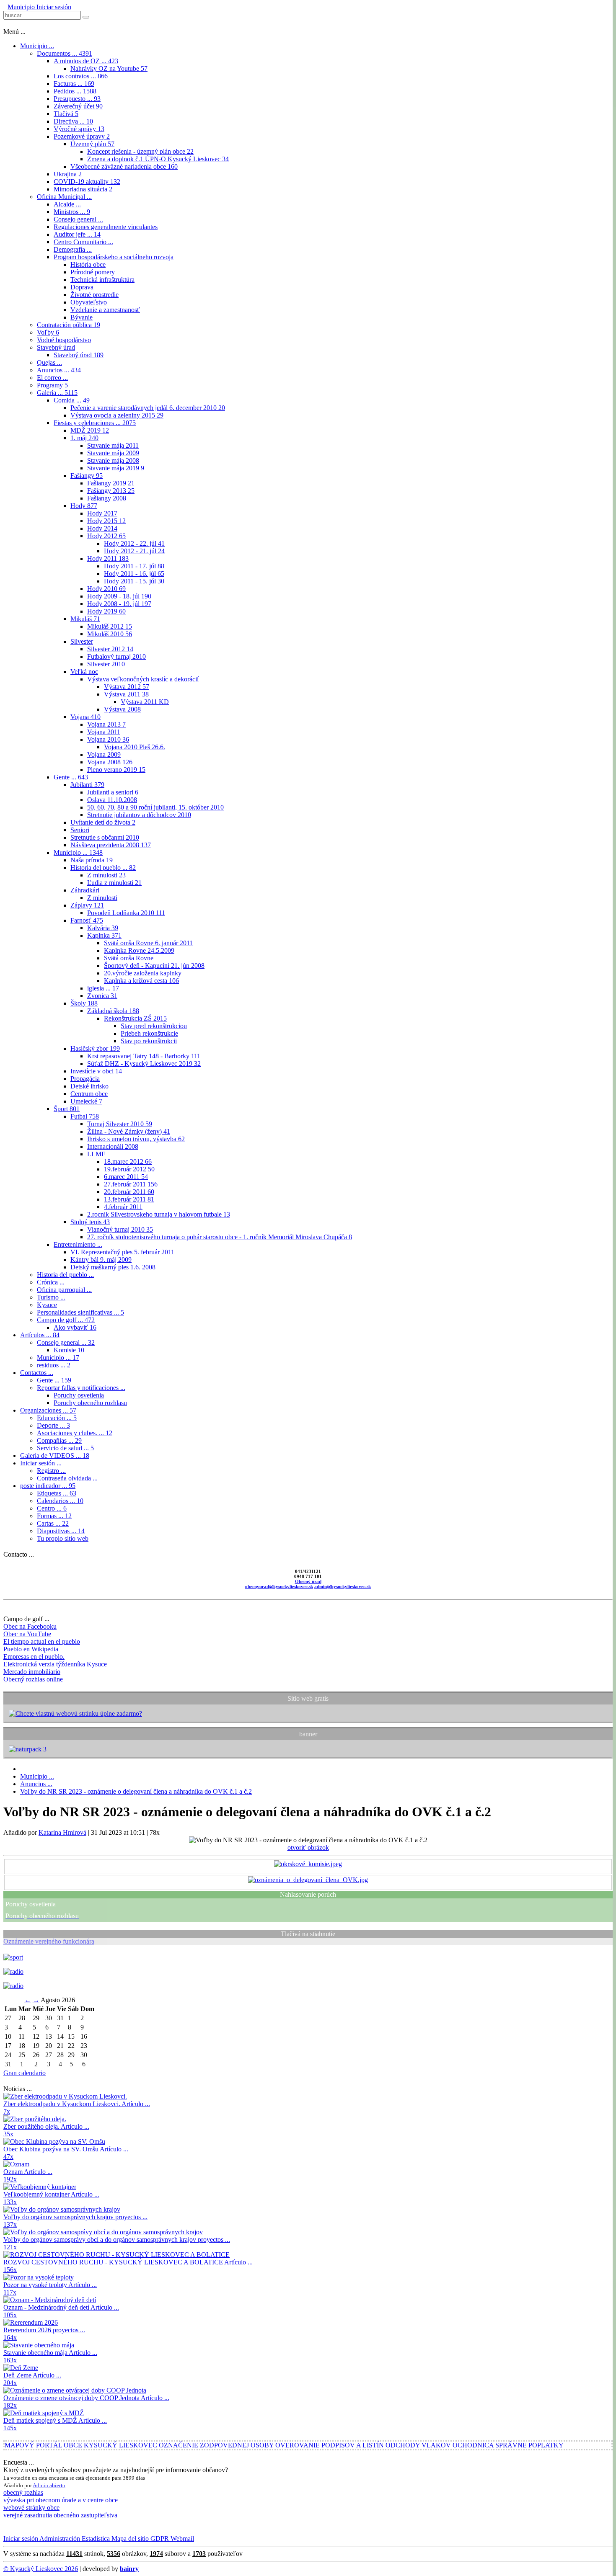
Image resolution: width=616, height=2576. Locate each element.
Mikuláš (85, 619)
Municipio (21, 7)
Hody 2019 (106, 611)
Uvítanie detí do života (103, 822)
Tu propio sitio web (63, 1538)
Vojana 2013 (106, 724)
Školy (84, 1003)
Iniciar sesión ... (41, 1463)
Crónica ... (51, 1282)
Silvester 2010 (106, 664)
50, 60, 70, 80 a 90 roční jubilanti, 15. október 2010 (155, 807)
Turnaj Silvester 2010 (120, 1124)
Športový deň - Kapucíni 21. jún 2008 (154, 966)
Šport (67, 1109)
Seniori (80, 830)
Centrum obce (89, 1094)
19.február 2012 (129, 1169)
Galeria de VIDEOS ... (55, 1456)
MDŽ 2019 (90, 430)
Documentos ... (65, 53)
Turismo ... (51, 1297)
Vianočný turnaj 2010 (120, 1229)
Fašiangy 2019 (111, 483)
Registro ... (51, 1471)
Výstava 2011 (126, 694)
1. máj (84, 438)
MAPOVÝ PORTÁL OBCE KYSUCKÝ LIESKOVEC (81, 2445)
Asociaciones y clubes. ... (75, 1433)
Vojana (85, 717)
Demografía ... (73, 249)
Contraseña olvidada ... (67, 1478)
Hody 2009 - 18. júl (119, 596)
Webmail (181, 2539)
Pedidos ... (75, 91)
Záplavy (87, 905)
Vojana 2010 (108, 739)
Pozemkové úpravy (82, 136)
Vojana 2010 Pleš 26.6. (135, 747)
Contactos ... (37, 1373)
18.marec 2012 (128, 1162)
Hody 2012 (106, 536)
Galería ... (57, 393)
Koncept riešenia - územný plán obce (140, 151)
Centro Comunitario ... (83, 242)
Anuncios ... (59, 370)
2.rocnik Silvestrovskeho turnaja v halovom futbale (159, 1214)
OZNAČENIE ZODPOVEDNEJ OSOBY (216, 2445)
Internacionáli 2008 (113, 1146)
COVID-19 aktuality (87, 182)
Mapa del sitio (129, 2539)
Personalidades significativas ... (80, 1312)
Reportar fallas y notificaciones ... (81, 1388)
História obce (88, 264)
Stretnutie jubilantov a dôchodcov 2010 (139, 815)
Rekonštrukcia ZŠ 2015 (135, 1018)
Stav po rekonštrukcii (149, 1041)
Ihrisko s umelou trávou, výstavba (136, 1139)
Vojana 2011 (104, 732)
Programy (52, 385)
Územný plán (92, 144)
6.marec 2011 (126, 1177)
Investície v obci (96, 1071)
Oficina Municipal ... (64, 197)
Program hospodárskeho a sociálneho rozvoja (114, 257)
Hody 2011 (108, 558)
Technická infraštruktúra (102, 280)
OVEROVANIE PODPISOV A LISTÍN (330, 2445)
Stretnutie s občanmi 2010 (105, 837)
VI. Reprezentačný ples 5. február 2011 (122, 1252)
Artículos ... (40, 1335)
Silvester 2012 (110, 649)
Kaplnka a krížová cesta (141, 981)
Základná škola (113, 1011)
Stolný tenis (90, 1222)
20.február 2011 (129, 1192)
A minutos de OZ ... (86, 61)
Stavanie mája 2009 (113, 453)
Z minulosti (106, 875)
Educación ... (57, 1418)
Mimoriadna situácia (83, 189)
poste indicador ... (48, 1486)
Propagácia (85, 1079)
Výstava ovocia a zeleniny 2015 (117, 415)
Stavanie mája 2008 (113, 460)
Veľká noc (84, 672)
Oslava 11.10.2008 (112, 800)
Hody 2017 (102, 513)
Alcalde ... (67, 204)
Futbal (85, 1116)
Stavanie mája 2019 (116, 468)
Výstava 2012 (127, 687)
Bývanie (82, 317)
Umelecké (86, 1101)
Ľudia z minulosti (114, 883)
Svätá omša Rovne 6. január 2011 (148, 943)
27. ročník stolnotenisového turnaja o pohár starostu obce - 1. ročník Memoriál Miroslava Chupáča (220, 1237)
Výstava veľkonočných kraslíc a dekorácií (143, 679)
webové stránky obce (31, 2508)
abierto (57, 2485)
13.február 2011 (129, 1199)
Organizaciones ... (48, 1410)
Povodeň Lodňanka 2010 (126, 913)
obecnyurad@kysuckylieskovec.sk (279, 1586)
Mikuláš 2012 (110, 626)
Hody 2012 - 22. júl (134, 543)
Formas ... (54, 1516)
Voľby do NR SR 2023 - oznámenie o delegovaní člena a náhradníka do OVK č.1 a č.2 (136, 1791)
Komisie (69, 1350)
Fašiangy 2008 (107, 498)
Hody (84, 506)
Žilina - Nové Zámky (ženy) (129, 1131)
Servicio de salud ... (65, 1448)
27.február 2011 (131, 1184)
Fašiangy (87, 476)
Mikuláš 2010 (110, 634)
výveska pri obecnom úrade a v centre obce (61, 2500)
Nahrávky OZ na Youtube (109, 68)
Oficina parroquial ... (64, 1290)
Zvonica (102, 996)
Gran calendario (25, 2073)
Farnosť (87, 920)
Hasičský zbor (95, 1048)
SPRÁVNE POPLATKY (529, 2445)
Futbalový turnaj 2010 (116, 656)
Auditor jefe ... (77, 234)
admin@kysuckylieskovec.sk (343, 1586)
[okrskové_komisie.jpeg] (308, 1864)
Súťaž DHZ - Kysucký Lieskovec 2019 (144, 1064)
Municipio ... (37, 46)
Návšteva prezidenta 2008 (111, 845)
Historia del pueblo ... (103, 868)
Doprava (82, 287)
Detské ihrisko (89, 1086)
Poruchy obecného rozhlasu (90, 1403)
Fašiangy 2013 (111, 491)
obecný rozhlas (23, 2492)
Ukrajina (68, 174)
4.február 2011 (123, 1207)
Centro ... (52, 1508)
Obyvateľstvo (89, 302)
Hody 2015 (106, 521)
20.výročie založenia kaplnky (143, 973)
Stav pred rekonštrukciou (154, 1026)
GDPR (159, 2539)
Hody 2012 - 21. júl (134, 551)
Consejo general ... (78, 219)
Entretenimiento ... (78, 1244)
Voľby (48, 332)
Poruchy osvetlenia (79, 1395)
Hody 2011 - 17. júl (134, 566)
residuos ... (54, 1365)
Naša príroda (92, 860)
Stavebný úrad (56, 347)
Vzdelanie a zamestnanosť (105, 310)
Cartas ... (53, 1523)
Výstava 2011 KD (145, 702)
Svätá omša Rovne (129, 958)
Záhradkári (85, 890)
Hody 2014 (102, 528)
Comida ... (72, 400)
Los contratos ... (81, 76)
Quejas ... (49, 362)
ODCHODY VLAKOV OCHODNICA (440, 2445)
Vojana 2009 (104, 754)
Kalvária (103, 928)
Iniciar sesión (53, 7)
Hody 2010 (106, 589)
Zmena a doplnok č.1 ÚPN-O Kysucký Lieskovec (158, 159)
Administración (59, 2539)
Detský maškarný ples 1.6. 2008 (113, 1267)
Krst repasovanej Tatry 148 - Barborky (144, 1056)
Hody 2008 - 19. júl (119, 604)
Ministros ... (72, 212)
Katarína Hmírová (62, 1832)
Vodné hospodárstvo (64, 340)
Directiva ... (73, 121)
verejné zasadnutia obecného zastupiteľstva (60, 2515)
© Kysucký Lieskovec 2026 (41, 2569)
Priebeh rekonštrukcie (149, 1033)
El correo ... (52, 378)
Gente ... (71, 777)
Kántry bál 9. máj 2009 (101, 1260)
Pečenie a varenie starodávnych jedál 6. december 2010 (148, 408)
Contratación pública (69, 325)
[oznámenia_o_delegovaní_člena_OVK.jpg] (308, 1880)
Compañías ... (59, 1440)
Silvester (82, 641)
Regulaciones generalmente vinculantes (106, 227)
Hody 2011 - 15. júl (134, 581)
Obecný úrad (308, 1581)
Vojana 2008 (110, 762)
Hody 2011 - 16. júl (134, 574)
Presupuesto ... (77, 99)
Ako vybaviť (75, 1327)
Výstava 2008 (122, 709)
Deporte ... (53, 1425)
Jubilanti (87, 785)
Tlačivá (66, 114)
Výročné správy (79, 129)
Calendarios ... (60, 1501)
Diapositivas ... (61, 1531)
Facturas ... (74, 84)
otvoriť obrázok (308, 1848)
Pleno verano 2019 (116, 770)
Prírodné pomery (93, 272)
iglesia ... (103, 988)
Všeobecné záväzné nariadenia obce (124, 166)
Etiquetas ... (57, 1493)
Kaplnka (104, 935)
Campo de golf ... (66, 1320)
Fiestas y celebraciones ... (95, 423)
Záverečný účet (78, 106)
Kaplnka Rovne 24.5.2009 (139, 950)
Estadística (95, 2539)
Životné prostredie (94, 295)
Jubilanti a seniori (113, 792)
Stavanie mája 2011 (113, 445)
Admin (41, 2485)
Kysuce (47, 1305)
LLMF (96, 1154)
